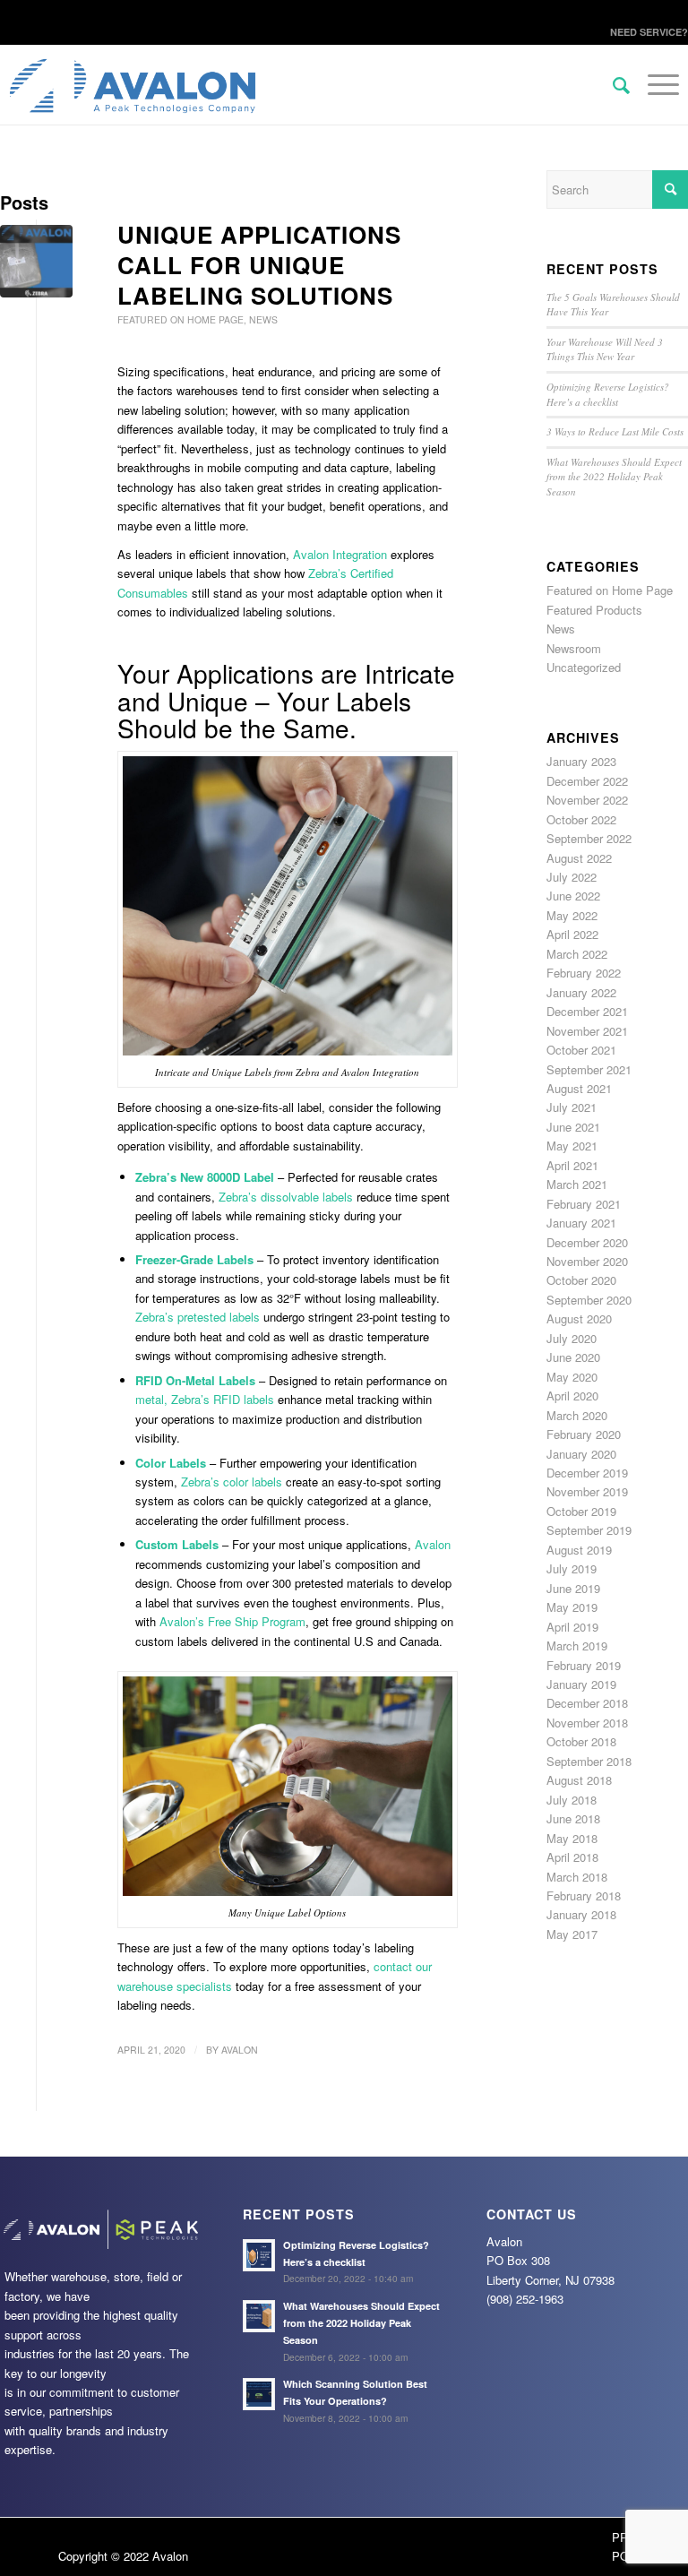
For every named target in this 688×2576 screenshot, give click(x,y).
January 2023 (581, 761)
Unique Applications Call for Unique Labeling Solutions (259, 265)
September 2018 (589, 1761)
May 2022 (572, 915)
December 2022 (587, 781)
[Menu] (654, 122)
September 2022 (589, 838)
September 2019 (589, 1530)
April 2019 (572, 1627)
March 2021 (577, 1184)
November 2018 (587, 1723)
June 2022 (573, 896)
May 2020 (572, 1377)
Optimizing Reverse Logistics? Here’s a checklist (608, 394)
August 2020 (579, 1318)
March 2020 (577, 1415)
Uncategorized (584, 667)
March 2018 (577, 1877)
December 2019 (587, 1473)
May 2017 (572, 1934)
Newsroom (574, 648)
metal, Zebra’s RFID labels (205, 1399)
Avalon (433, 1544)
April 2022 (572, 934)
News (263, 319)
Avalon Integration (340, 554)
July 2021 (572, 1107)
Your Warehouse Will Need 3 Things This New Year (605, 349)
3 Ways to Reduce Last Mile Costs (615, 431)
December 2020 (587, 1242)
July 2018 (572, 1800)
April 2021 (572, 1165)
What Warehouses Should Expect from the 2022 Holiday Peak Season (614, 477)
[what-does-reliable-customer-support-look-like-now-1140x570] (36, 261)
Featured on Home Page (181, 319)
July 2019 (572, 1568)
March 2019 (577, 1646)
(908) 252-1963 (525, 2299)
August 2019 (579, 1550)
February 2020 (584, 1434)
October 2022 (581, 819)
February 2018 (584, 1895)
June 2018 (573, 1818)
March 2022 (577, 954)
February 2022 (584, 973)
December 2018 (587, 1703)
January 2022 (581, 992)
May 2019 (572, 1607)
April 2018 (572, 1857)
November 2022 (587, 800)
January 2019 (581, 1684)
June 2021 (573, 1127)
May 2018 (572, 1838)
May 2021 (572, 1146)
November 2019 (587, 1491)
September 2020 (589, 1300)
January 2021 (581, 1223)
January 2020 (581, 1454)
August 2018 (579, 1780)
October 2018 (581, 1741)
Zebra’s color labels (232, 1482)
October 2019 (581, 1511)
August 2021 (579, 1088)
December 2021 (587, 1011)
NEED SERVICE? (649, 32)
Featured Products (594, 610)
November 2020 (587, 1261)
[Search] (612, 86)
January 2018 (581, 1914)
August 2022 (579, 858)
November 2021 (587, 1031)
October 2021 (581, 1050)
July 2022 (572, 877)
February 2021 (584, 1204)
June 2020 (573, 1357)
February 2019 (584, 1665)
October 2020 (581, 1280)
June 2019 (573, 1588)
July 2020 (572, 1338)
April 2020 (572, 1396)
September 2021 (589, 1069)
